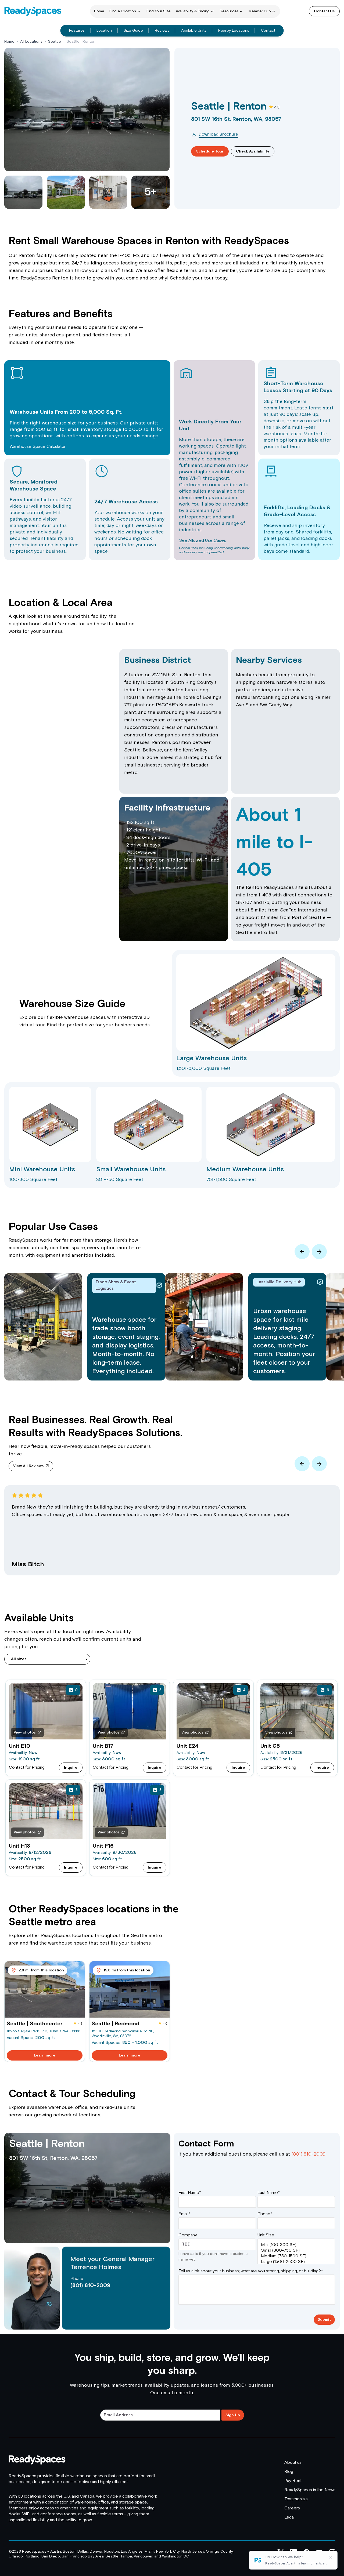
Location (104, 31)
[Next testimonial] (319, 1464)
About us (293, 2463)
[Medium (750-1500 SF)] (296, 2256)
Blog (289, 2472)
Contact (268, 31)
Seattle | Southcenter (35, 2024)
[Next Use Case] (319, 1252)
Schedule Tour (210, 151)
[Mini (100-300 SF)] (296, 2245)
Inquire (71, 1768)
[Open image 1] (23, 192)
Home (99, 11)
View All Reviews (28, 1466)
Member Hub (260, 11)
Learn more (45, 2055)
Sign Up (233, 2415)
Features (77, 31)
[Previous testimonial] (302, 1464)
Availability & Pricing (193, 11)
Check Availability (253, 151)
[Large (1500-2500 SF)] (296, 2262)
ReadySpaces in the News (310, 2490)
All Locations (31, 42)
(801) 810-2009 (90, 2286)
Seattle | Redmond (116, 2024)
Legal (289, 2517)
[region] (172, 1536)
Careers (292, 2508)
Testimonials (296, 2499)
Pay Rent (293, 2481)
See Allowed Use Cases (203, 541)
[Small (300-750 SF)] (296, 2250)
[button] (256, 1013)
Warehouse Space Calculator (38, 447)
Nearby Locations (234, 31)
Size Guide (133, 31)
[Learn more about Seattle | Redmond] (130, 1990)
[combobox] (47, 1659)
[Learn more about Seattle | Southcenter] (45, 1990)
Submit (324, 2320)
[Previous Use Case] (302, 1252)
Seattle (55, 42)
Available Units (194, 31)
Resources (229, 11)
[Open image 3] (108, 192)
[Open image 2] (66, 192)
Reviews (162, 31)
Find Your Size (159, 11)
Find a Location (123, 11)
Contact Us (324, 11)
